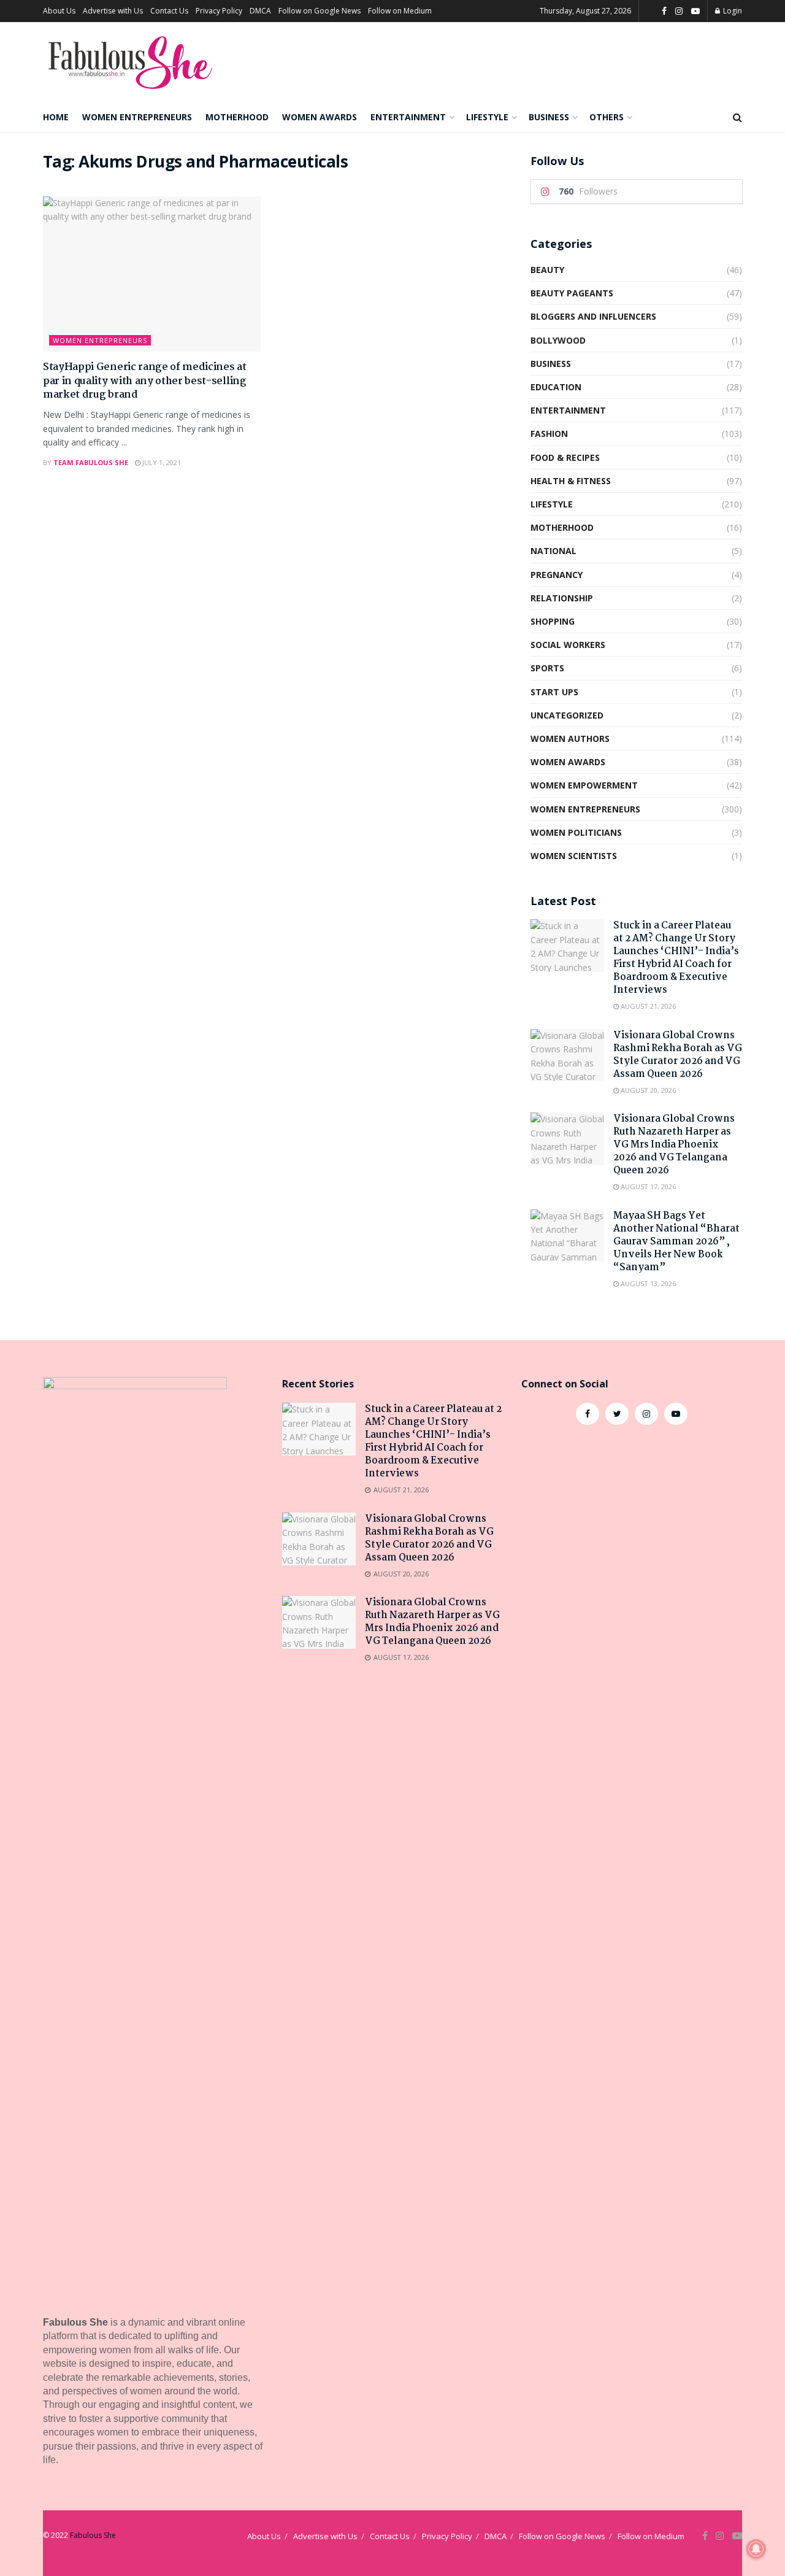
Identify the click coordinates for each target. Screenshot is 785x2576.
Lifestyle (487, 117)
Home (56, 117)
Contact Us (169, 11)
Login (732, 11)
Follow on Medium (400, 11)
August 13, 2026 (647, 1283)
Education (556, 387)
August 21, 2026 (647, 1006)
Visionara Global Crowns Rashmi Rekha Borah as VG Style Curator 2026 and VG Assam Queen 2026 (678, 1055)
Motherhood (237, 117)
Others (607, 117)
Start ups (554, 692)
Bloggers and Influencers (593, 316)
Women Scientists (574, 856)
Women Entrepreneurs (137, 117)
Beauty (547, 270)
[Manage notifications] (756, 2549)
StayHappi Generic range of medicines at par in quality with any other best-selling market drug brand (145, 381)
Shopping (553, 621)
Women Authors (570, 738)
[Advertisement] (632, 1535)
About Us (59, 11)
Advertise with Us (113, 11)
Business (549, 117)
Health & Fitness (571, 481)
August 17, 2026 (647, 1186)
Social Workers (568, 645)
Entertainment (408, 117)
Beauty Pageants (572, 293)
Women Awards (320, 117)
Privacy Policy (219, 11)
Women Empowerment (584, 785)
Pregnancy (557, 575)
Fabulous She (93, 2535)
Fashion (549, 434)
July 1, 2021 (161, 462)
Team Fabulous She (91, 462)
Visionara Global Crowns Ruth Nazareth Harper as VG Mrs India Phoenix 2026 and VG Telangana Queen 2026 (674, 1145)
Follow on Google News (320, 11)
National (553, 551)
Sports (547, 668)
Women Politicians (576, 832)
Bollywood (558, 340)
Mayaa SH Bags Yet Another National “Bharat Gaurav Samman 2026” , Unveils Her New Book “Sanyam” (676, 1242)
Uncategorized (567, 715)
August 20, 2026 (647, 1090)
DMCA (260, 11)
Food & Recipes (565, 457)
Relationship (562, 598)
